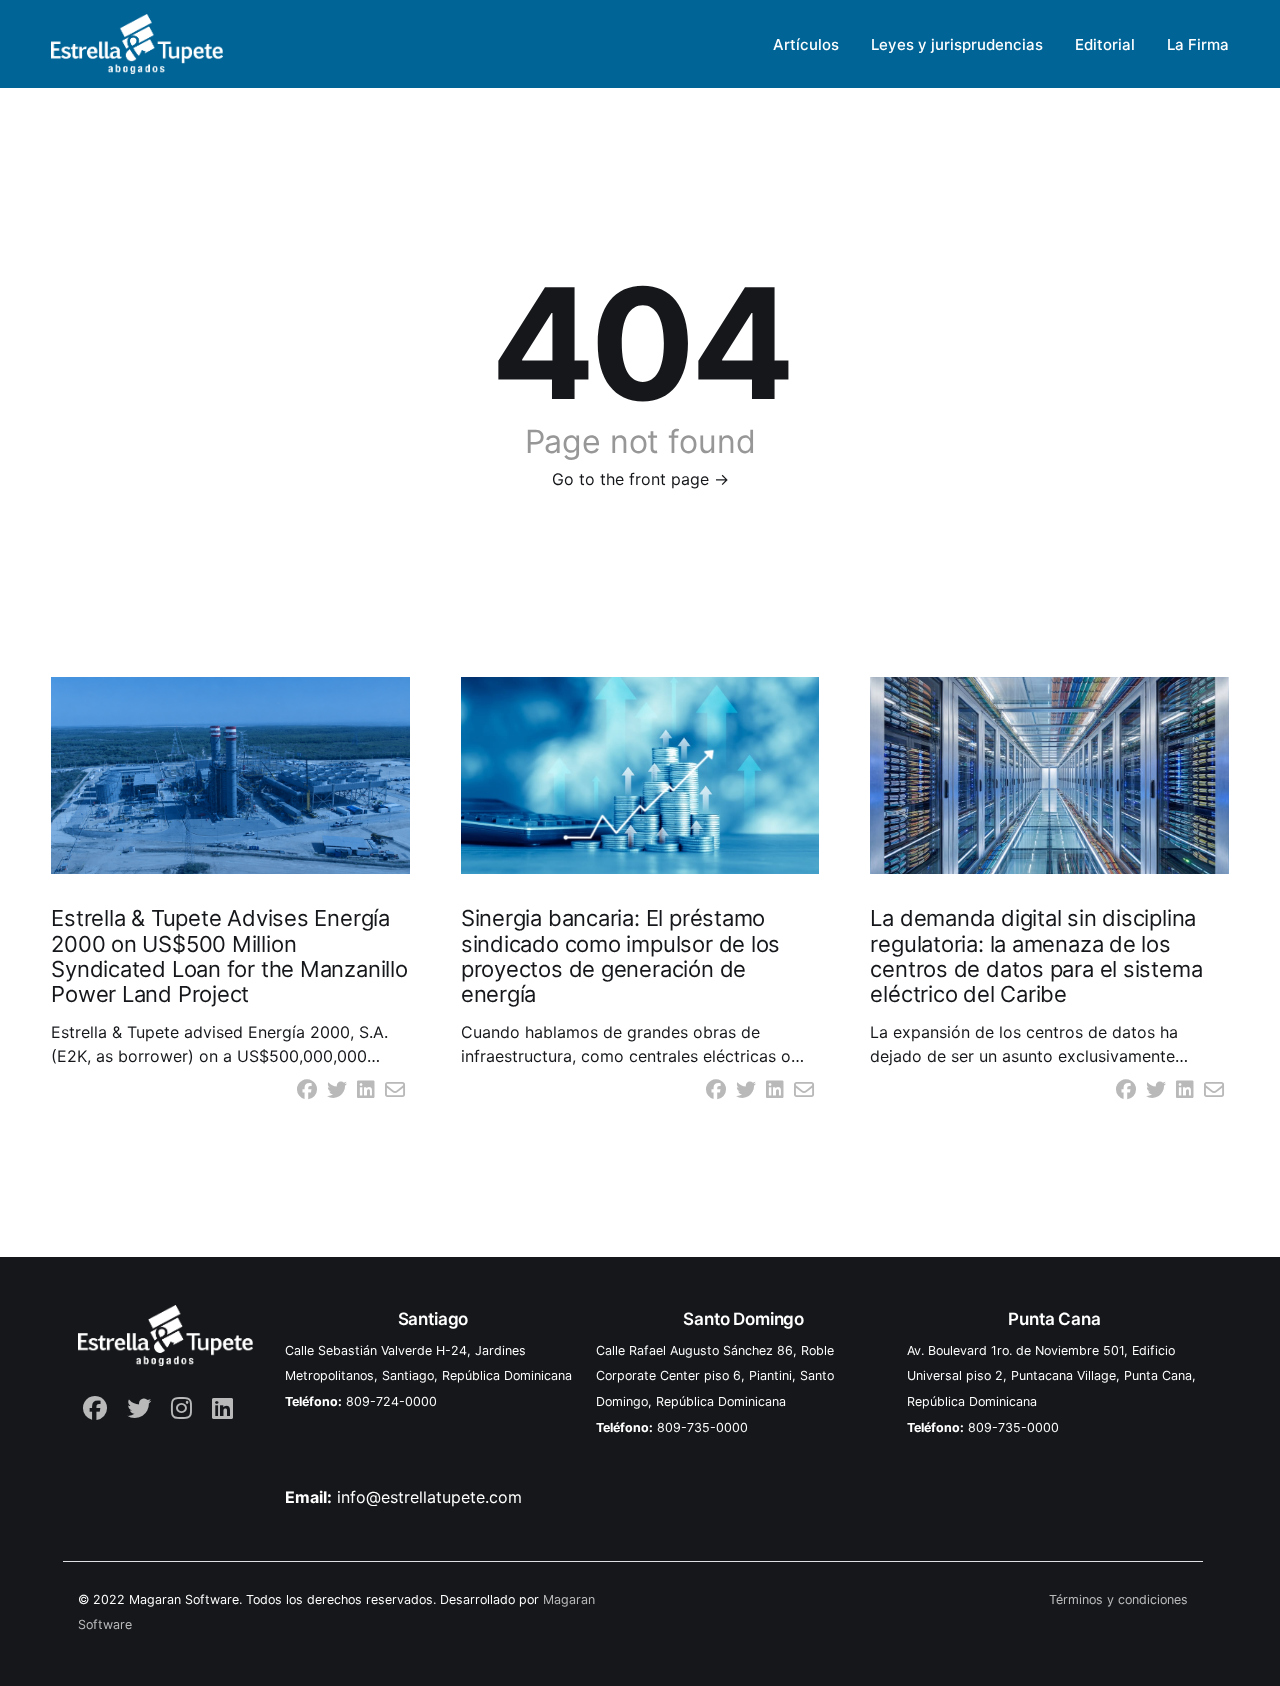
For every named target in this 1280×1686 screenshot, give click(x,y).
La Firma (1198, 44)
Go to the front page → (640, 479)
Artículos (806, 44)
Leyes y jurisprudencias (957, 44)
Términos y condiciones (1118, 1599)
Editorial (1105, 44)
